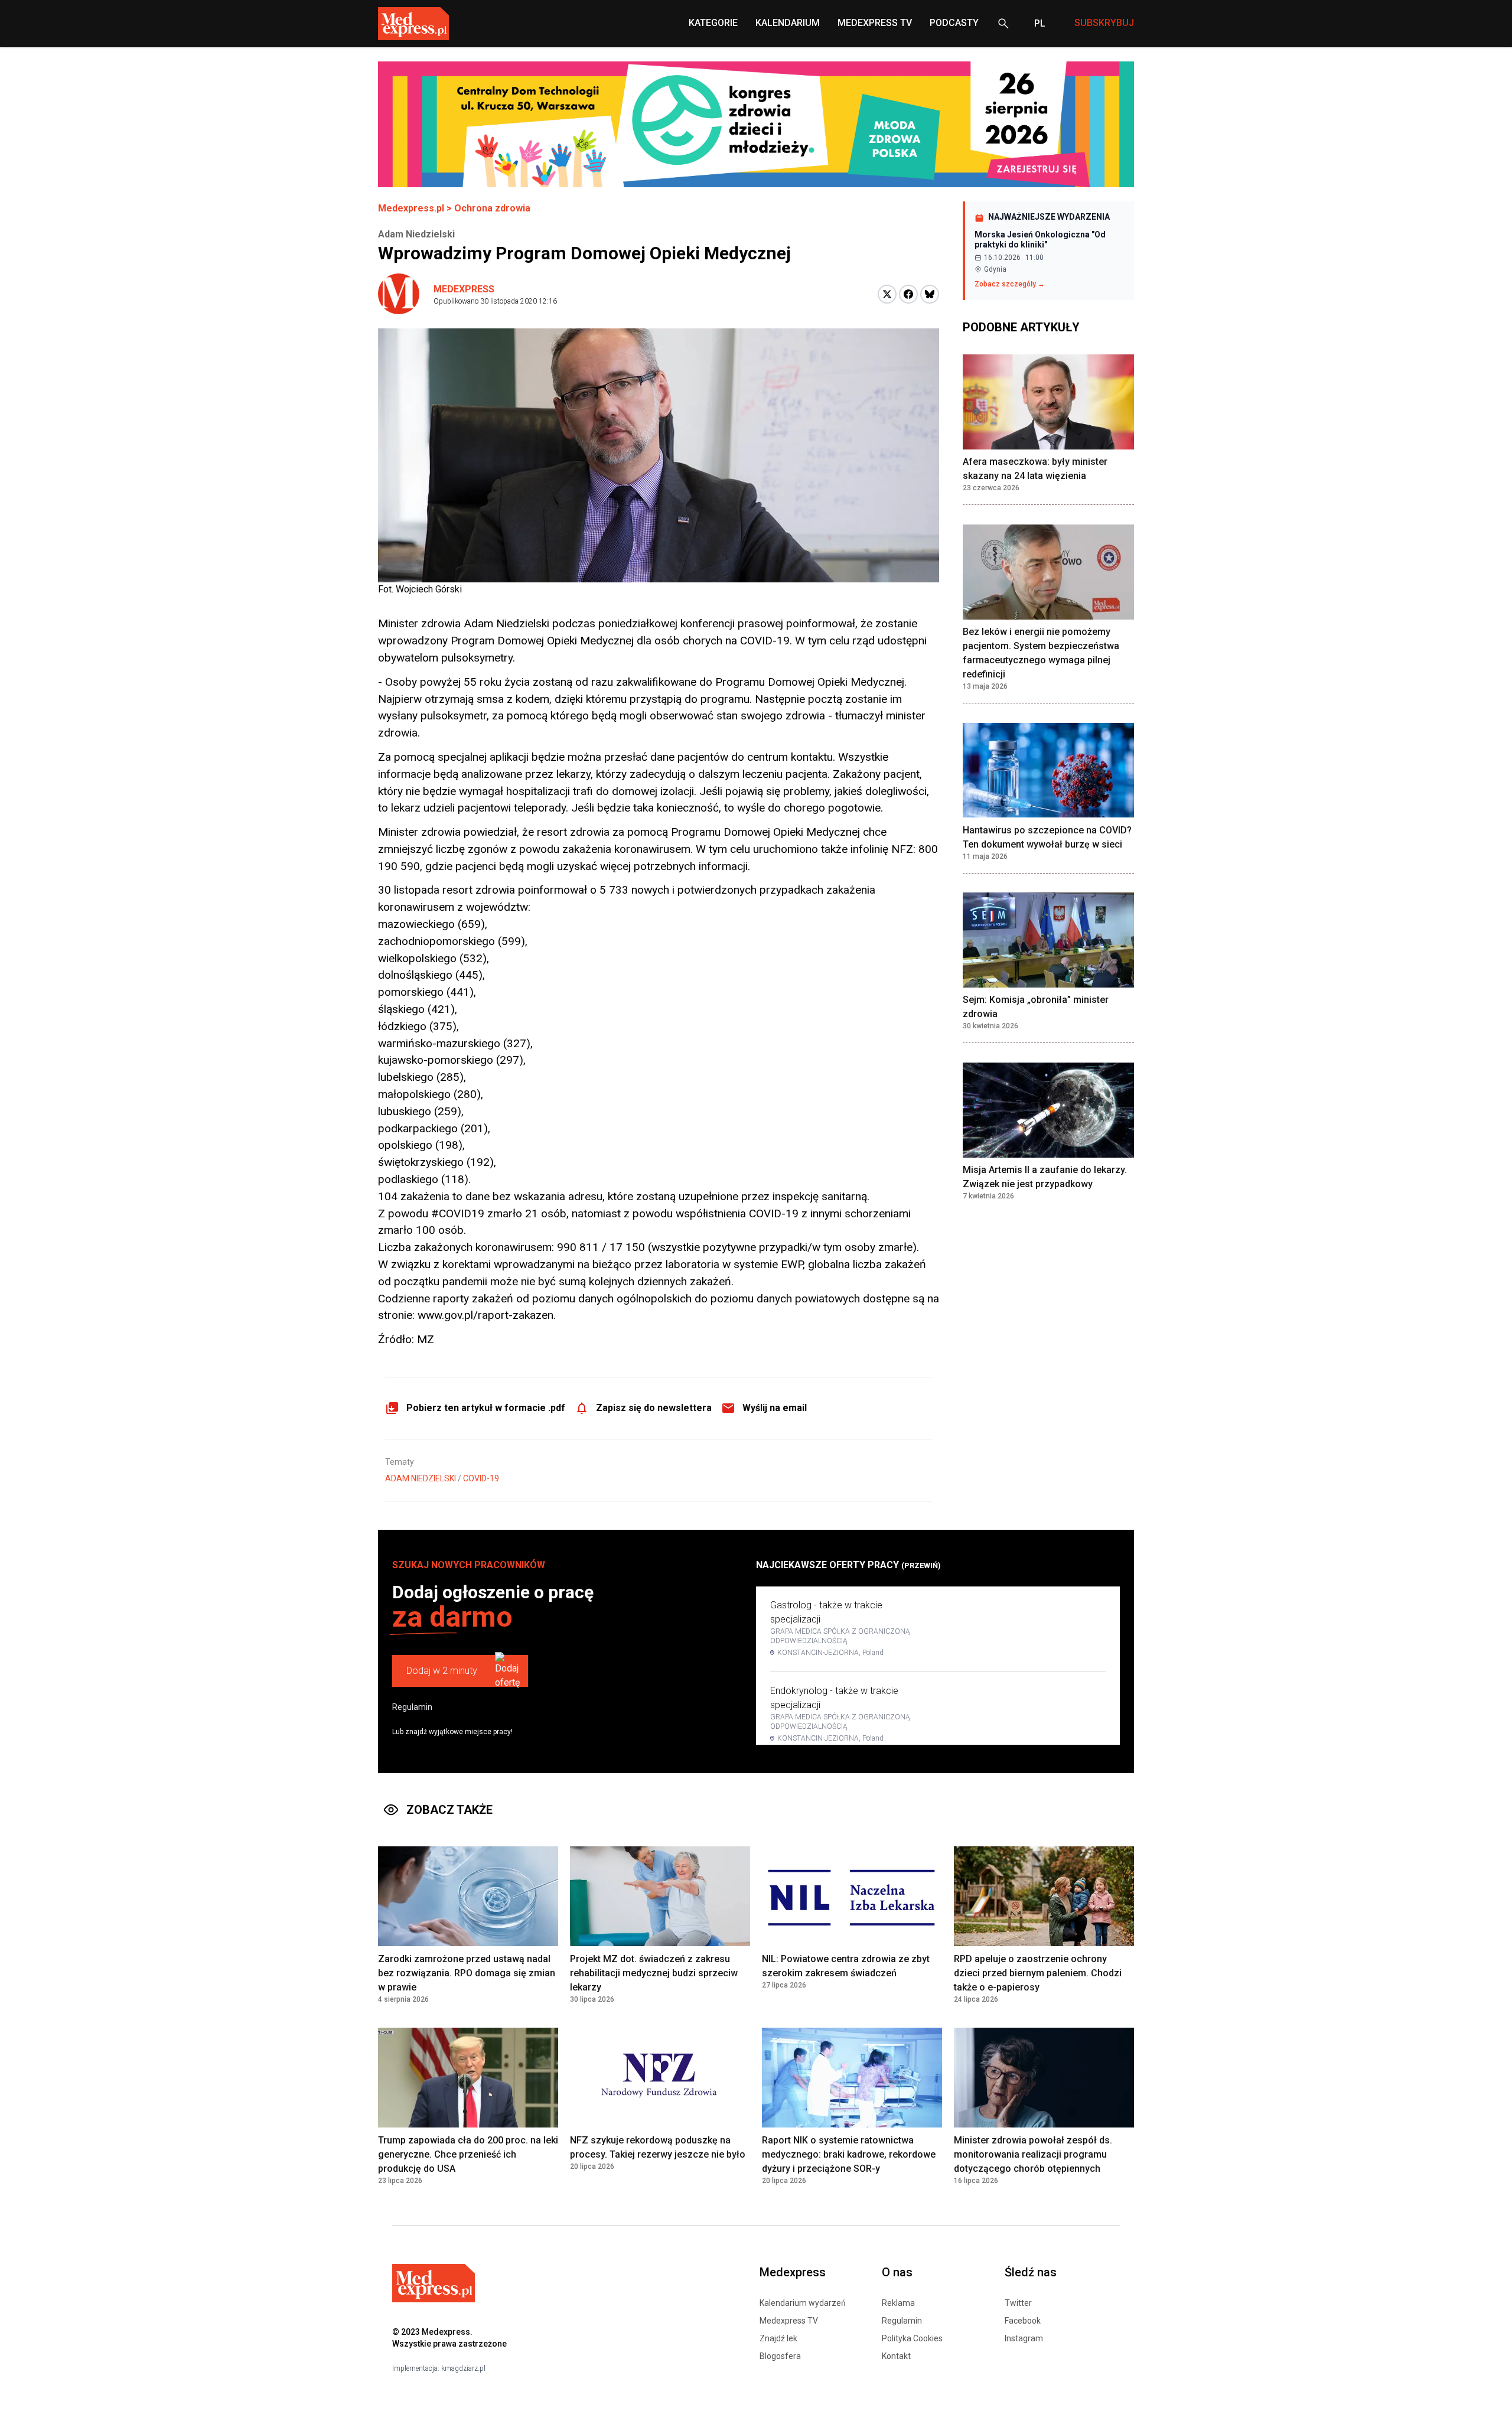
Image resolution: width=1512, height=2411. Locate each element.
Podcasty (954, 23)
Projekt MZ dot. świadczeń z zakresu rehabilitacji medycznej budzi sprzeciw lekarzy (654, 1973)
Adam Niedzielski (421, 1478)
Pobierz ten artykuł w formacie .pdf (486, 1408)
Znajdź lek (778, 2338)
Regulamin (412, 1707)
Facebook (1023, 2321)
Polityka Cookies (912, 2338)
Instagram (1024, 2338)
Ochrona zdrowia (492, 208)
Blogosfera (780, 2356)
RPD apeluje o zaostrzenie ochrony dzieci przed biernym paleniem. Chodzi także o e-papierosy (1038, 1973)
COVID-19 (481, 1478)
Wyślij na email (775, 1408)
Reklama (898, 2303)
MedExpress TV (875, 23)
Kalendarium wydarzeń (803, 2303)
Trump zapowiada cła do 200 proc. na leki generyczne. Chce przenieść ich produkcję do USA (468, 2154)
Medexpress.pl (411, 208)
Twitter (1018, 2303)
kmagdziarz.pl (463, 2368)
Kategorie (713, 23)
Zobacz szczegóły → (1010, 284)
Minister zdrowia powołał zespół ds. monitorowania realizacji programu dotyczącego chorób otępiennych (1033, 2154)
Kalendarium (788, 23)
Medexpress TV (789, 2321)
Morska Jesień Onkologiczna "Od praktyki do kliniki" (1040, 240)
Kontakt (896, 2356)
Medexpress (464, 289)
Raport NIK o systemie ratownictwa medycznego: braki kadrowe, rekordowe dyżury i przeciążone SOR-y (849, 2154)
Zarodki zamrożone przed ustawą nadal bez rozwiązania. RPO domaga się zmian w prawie (467, 1973)
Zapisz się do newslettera (654, 1408)
